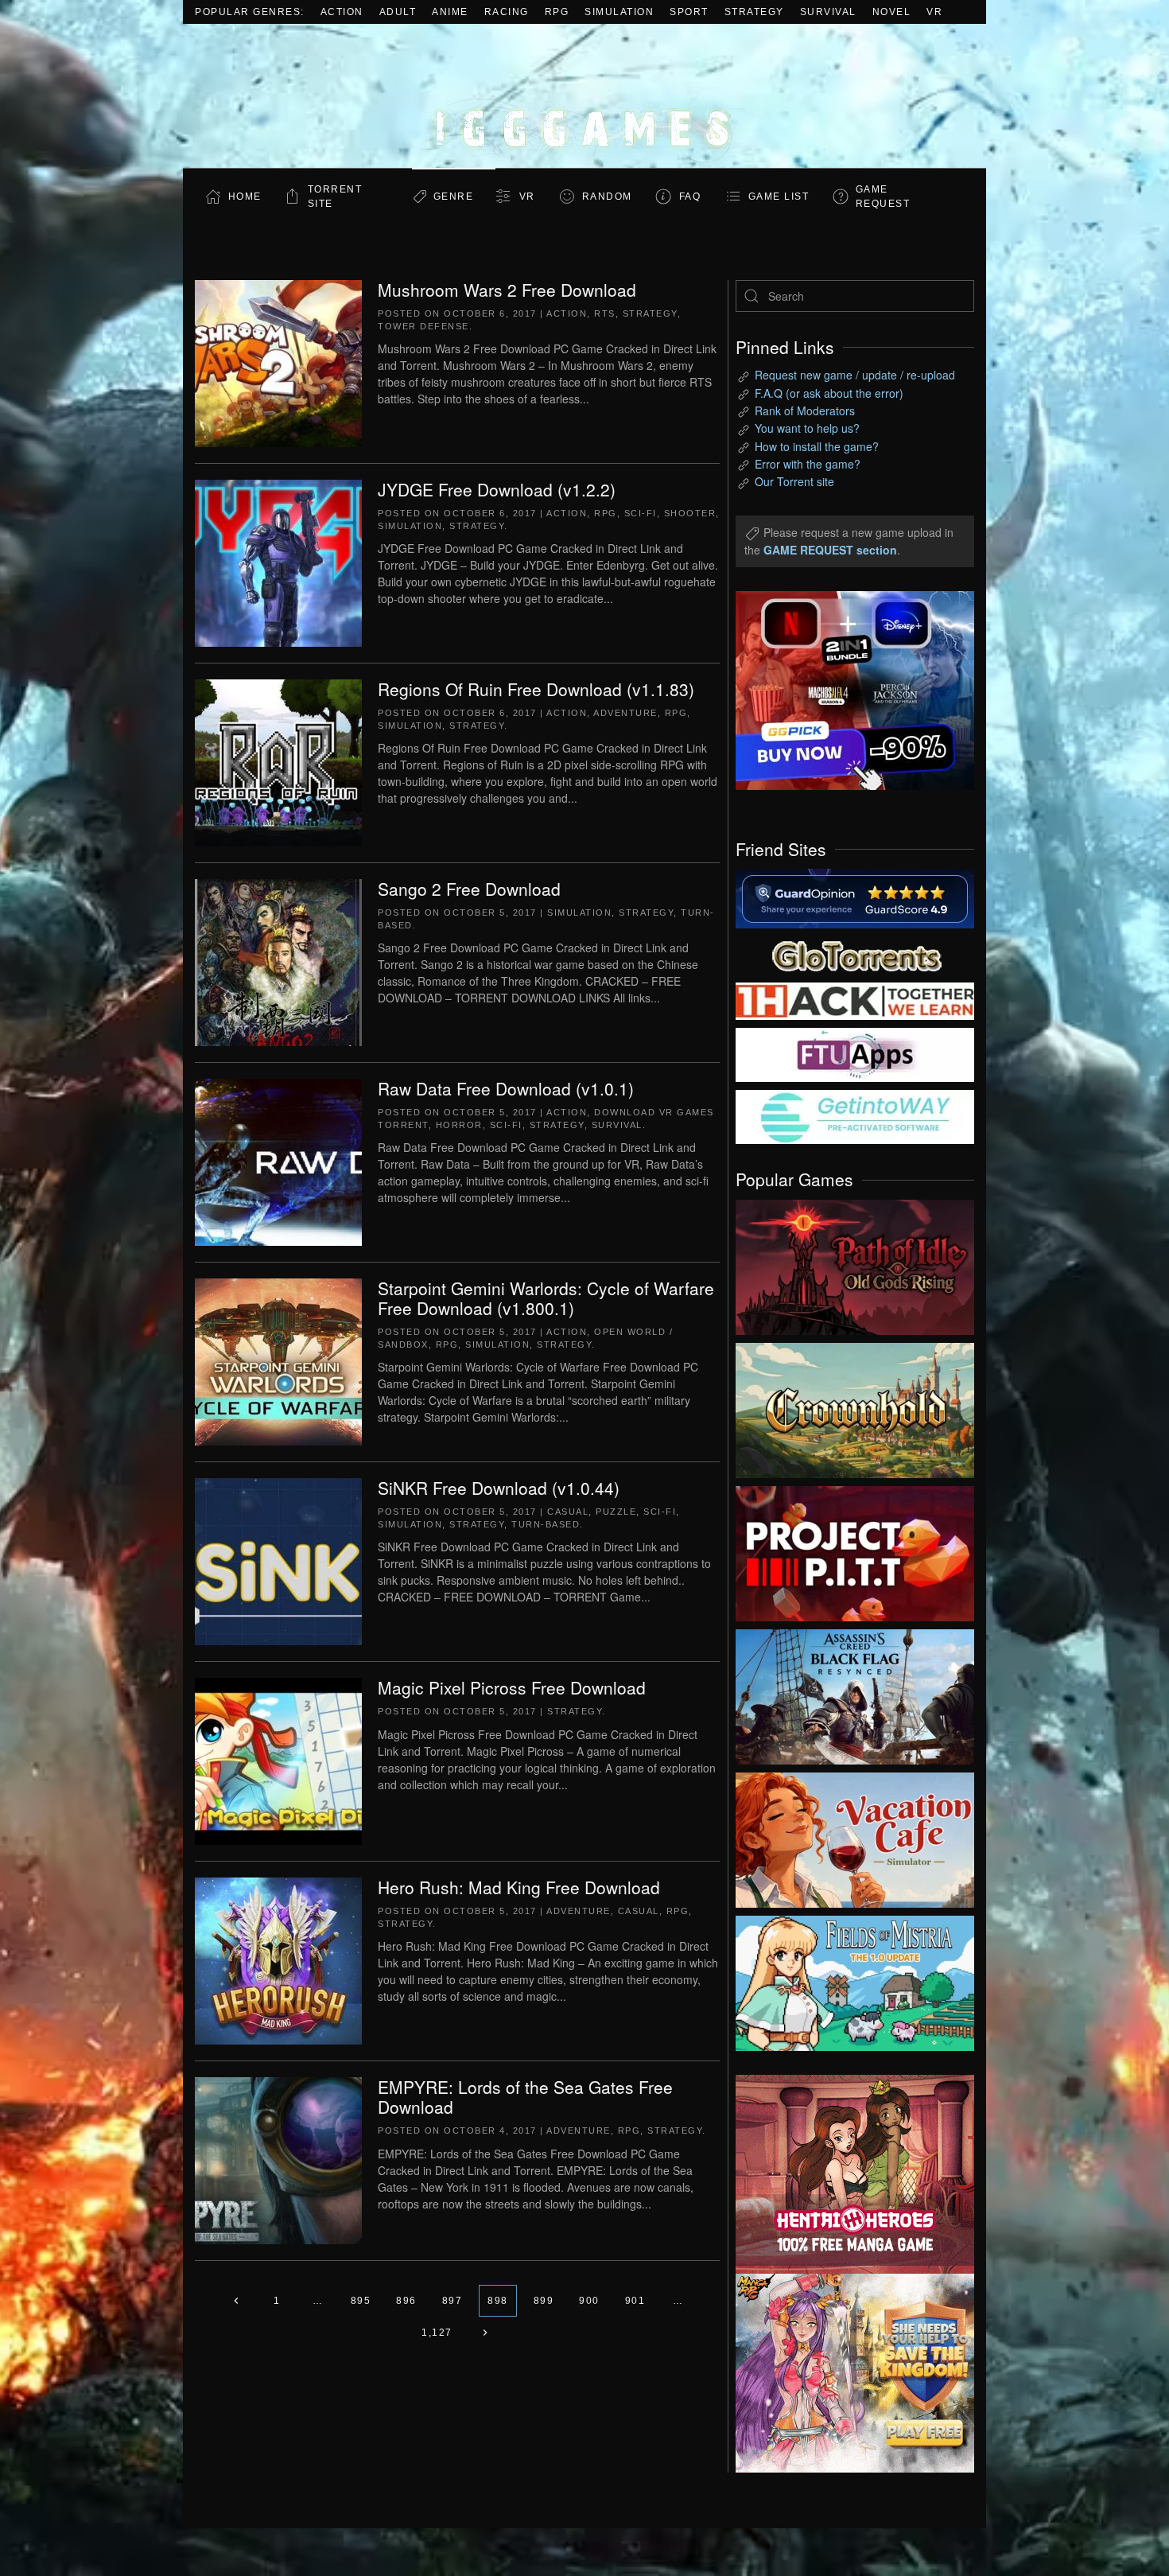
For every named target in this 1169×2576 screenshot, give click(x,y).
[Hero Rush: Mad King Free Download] (278, 1959)
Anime (450, 12)
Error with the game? (808, 464)
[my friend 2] (855, 954)
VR (934, 12)
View (855, 1263)
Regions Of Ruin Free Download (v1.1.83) (536, 689)
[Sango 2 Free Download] (278, 961)
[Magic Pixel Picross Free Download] (278, 1760)
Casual (568, 1512)
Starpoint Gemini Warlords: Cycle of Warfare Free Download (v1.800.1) (546, 1298)
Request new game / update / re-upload (855, 375)
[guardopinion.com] (855, 897)
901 (635, 2301)
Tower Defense (423, 326)
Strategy (754, 12)
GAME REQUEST (883, 197)
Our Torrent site (794, 481)
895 (361, 2301)
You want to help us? (807, 428)
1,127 (437, 2333)
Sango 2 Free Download (469, 889)
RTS (605, 313)
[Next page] (485, 2333)
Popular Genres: (250, 12)
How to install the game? (817, 446)
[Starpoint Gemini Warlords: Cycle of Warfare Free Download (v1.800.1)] (278, 1360)
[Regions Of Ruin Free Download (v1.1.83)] (278, 761)
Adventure (625, 713)
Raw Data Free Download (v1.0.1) (506, 1088)
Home (245, 197)
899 (544, 2301)
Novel (892, 12)
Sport (689, 12)
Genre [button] (454, 197)
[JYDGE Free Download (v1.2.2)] (278, 562)
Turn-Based (546, 1524)
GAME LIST (779, 197)
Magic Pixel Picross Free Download (512, 1687)
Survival (828, 12)
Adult (398, 12)
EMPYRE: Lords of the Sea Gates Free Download (525, 2097)
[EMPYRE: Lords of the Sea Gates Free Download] (278, 2159)
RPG (557, 12)
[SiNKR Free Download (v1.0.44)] (278, 1560)
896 (406, 2301)
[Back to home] (584, 96)
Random (607, 197)
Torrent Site (335, 197)
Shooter (690, 513)
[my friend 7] (855, 1115)
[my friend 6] (855, 1053)
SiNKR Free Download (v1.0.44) (499, 1488)
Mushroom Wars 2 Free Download (507, 290)
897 (452, 2301)
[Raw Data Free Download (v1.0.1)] (278, 1161)
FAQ (690, 197)
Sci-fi (641, 513)
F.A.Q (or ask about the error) (829, 393)
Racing (507, 12)
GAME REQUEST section (830, 550)
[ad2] (847, 2174)
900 (589, 2301)
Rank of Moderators (805, 411)
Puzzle (616, 1512)
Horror (459, 1125)
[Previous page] (237, 2301)
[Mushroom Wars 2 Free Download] (278, 362)
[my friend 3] (855, 1000)
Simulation (619, 12)
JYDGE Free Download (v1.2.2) (497, 489)
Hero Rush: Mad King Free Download (519, 1887)
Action (342, 12)
